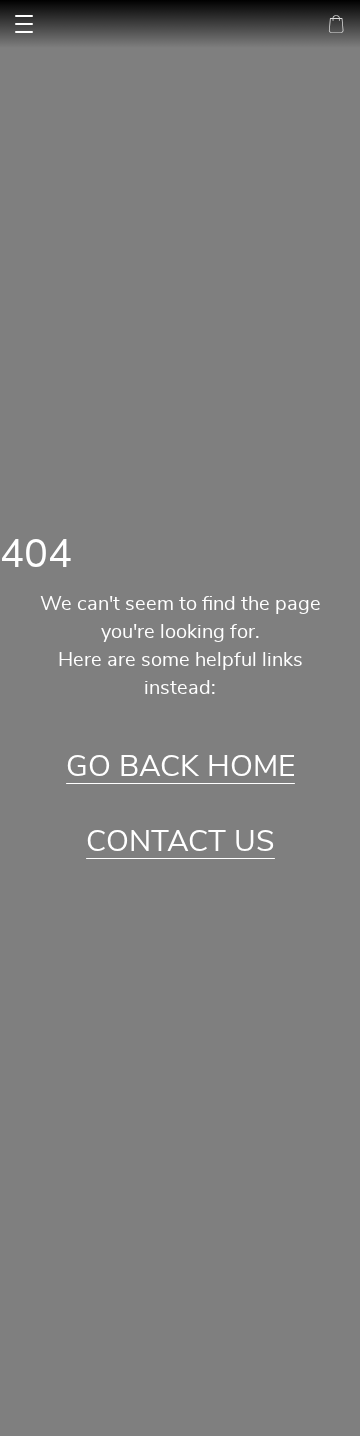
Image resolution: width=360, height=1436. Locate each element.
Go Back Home (180, 767)
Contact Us (180, 842)
